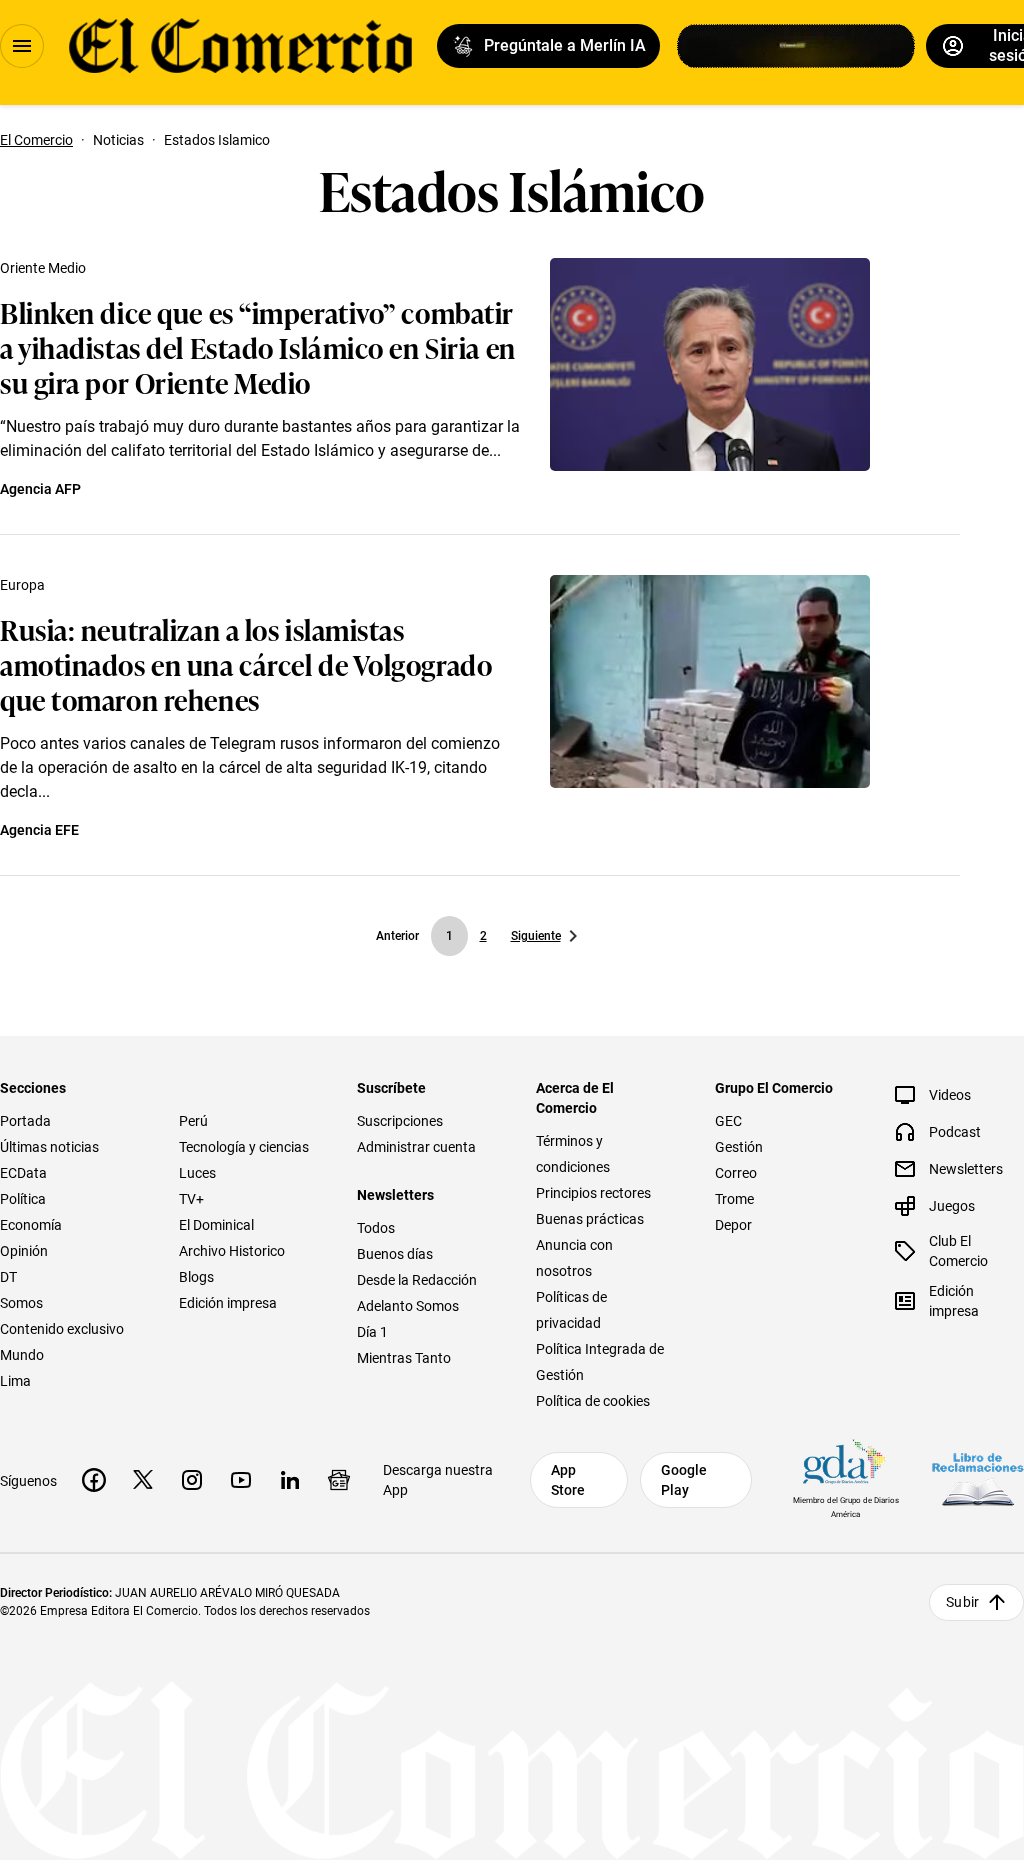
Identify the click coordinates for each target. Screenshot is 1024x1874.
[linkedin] (290, 1480)
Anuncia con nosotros (574, 1258)
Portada (25, 1121)
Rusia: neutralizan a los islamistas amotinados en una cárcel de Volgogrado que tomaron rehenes (246, 663)
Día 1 (372, 1332)
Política (23, 1199)
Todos (376, 1228)
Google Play (684, 1480)
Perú (193, 1121)
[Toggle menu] (22, 46)
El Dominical (216, 1225)
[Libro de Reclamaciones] (978, 1479)
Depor (733, 1225)
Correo (736, 1173)
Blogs (196, 1277)
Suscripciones (400, 1121)
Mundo (22, 1355)
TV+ (191, 1199)
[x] (143, 1480)
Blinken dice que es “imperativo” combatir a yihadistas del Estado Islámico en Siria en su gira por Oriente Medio (258, 346)
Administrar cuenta (416, 1147)
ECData (23, 1173)
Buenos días (395, 1254)
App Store (568, 1480)
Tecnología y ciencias (244, 1147)
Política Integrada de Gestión (600, 1362)
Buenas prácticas (590, 1219)
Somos (21, 1303)
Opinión (24, 1251)
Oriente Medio (43, 268)
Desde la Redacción (417, 1280)
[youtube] (241, 1480)
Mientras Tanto (404, 1358)
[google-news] (339, 1480)
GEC (728, 1121)
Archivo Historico (232, 1251)
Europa (22, 585)
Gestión (739, 1147)
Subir (962, 1602)
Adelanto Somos (408, 1306)
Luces (197, 1173)
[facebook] (94, 1480)
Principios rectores (593, 1193)
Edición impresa (228, 1303)
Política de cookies (593, 1401)
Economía (31, 1225)
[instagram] (192, 1480)
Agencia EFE (39, 830)
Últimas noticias (49, 1147)
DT (8, 1277)
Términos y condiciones (573, 1154)
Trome (734, 1199)
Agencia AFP (40, 489)
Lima (15, 1381)
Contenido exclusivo (62, 1329)
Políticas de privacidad (571, 1310)
